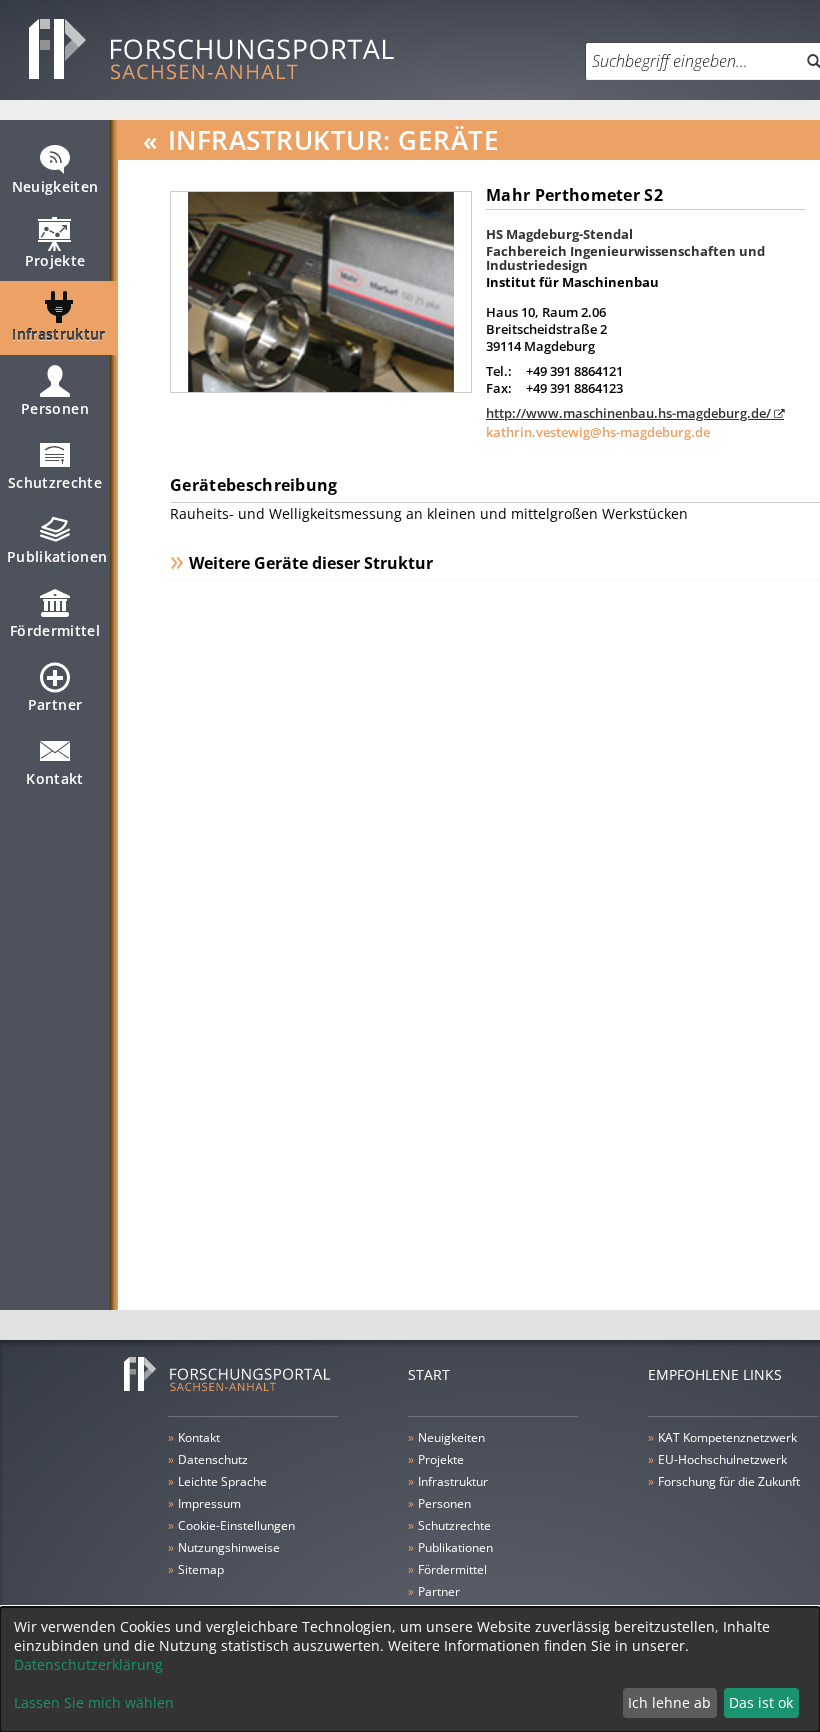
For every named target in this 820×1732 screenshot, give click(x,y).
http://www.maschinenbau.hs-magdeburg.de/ (628, 413)
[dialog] (410, 1669)
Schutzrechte (55, 482)
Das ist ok (761, 1702)
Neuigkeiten (55, 186)
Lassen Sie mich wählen (94, 1702)
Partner (55, 704)
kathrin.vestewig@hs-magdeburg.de (598, 432)
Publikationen (57, 556)
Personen (55, 408)
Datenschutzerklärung (88, 1664)
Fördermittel (55, 630)
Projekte (55, 260)
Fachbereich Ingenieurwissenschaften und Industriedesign (625, 258)
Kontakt (54, 778)
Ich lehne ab (669, 1702)
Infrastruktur (59, 334)
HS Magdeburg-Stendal (559, 234)
